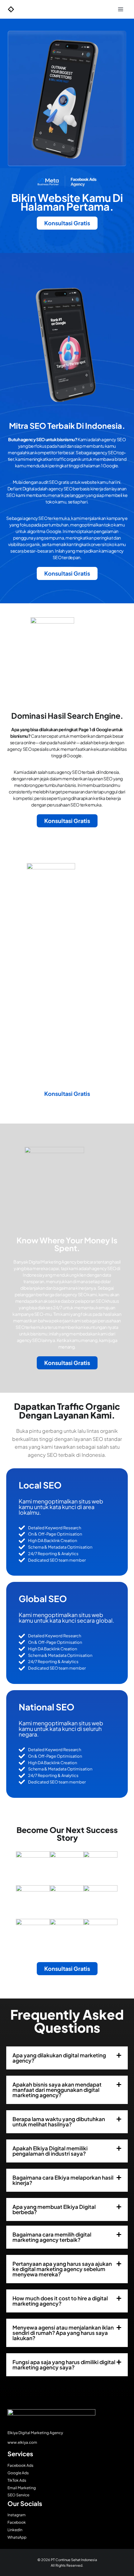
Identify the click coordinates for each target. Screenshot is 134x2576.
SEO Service (18, 2495)
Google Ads (18, 2473)
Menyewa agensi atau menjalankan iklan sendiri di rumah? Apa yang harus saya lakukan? (63, 2333)
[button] (67, 2058)
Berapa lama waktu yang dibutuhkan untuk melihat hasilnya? (59, 2122)
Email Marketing (22, 2488)
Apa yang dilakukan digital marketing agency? (59, 2058)
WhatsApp (17, 2537)
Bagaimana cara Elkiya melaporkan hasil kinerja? (63, 2180)
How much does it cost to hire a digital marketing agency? (60, 2301)
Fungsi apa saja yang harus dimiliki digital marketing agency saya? (64, 2365)
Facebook (17, 2522)
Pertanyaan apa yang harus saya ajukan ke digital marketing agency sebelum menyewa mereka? (62, 2269)
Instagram (17, 2515)
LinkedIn (15, 2530)
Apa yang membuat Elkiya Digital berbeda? (54, 2209)
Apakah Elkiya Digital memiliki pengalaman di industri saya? (50, 2151)
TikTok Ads (17, 2480)
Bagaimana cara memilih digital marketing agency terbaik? (52, 2237)
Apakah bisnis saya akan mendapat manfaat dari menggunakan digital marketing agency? (57, 2090)
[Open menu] (120, 9)
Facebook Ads (20, 2465)
